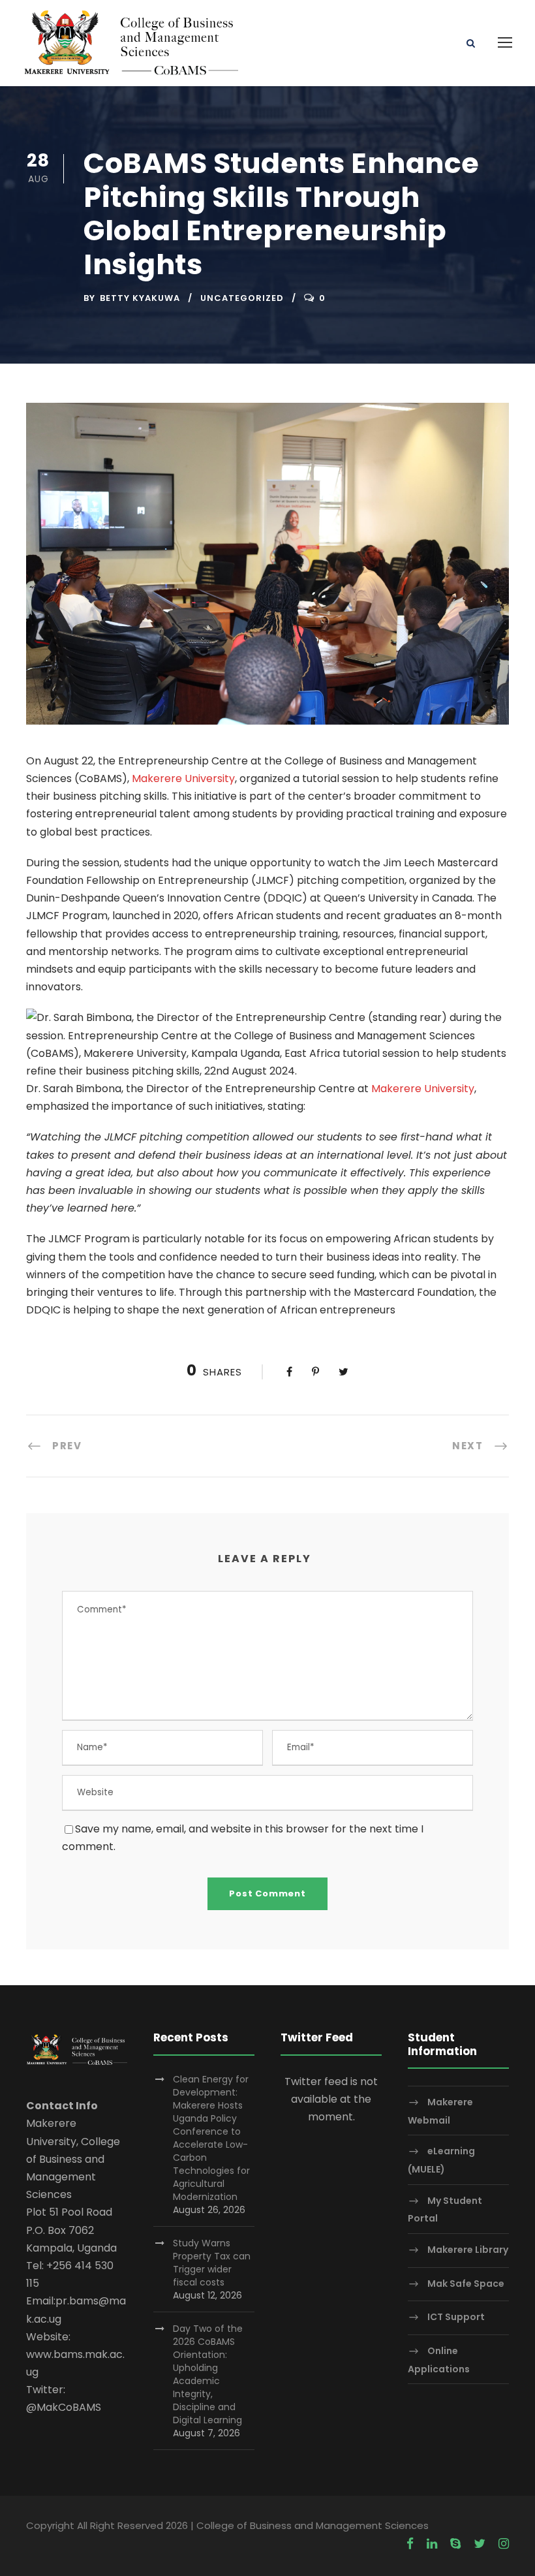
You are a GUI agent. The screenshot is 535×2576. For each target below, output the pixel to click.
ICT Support (456, 2317)
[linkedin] (432, 2544)
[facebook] (410, 2544)
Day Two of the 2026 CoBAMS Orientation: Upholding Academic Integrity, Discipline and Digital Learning (208, 2374)
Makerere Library (468, 2250)
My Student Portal (445, 2209)
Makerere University (183, 778)
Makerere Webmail (440, 2111)
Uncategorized (242, 298)
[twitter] (480, 2544)
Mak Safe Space (466, 2284)
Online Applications (439, 2360)
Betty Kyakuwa (140, 298)
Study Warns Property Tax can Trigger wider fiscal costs (212, 2263)
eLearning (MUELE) (441, 2160)
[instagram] (504, 2544)
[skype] (455, 2544)
